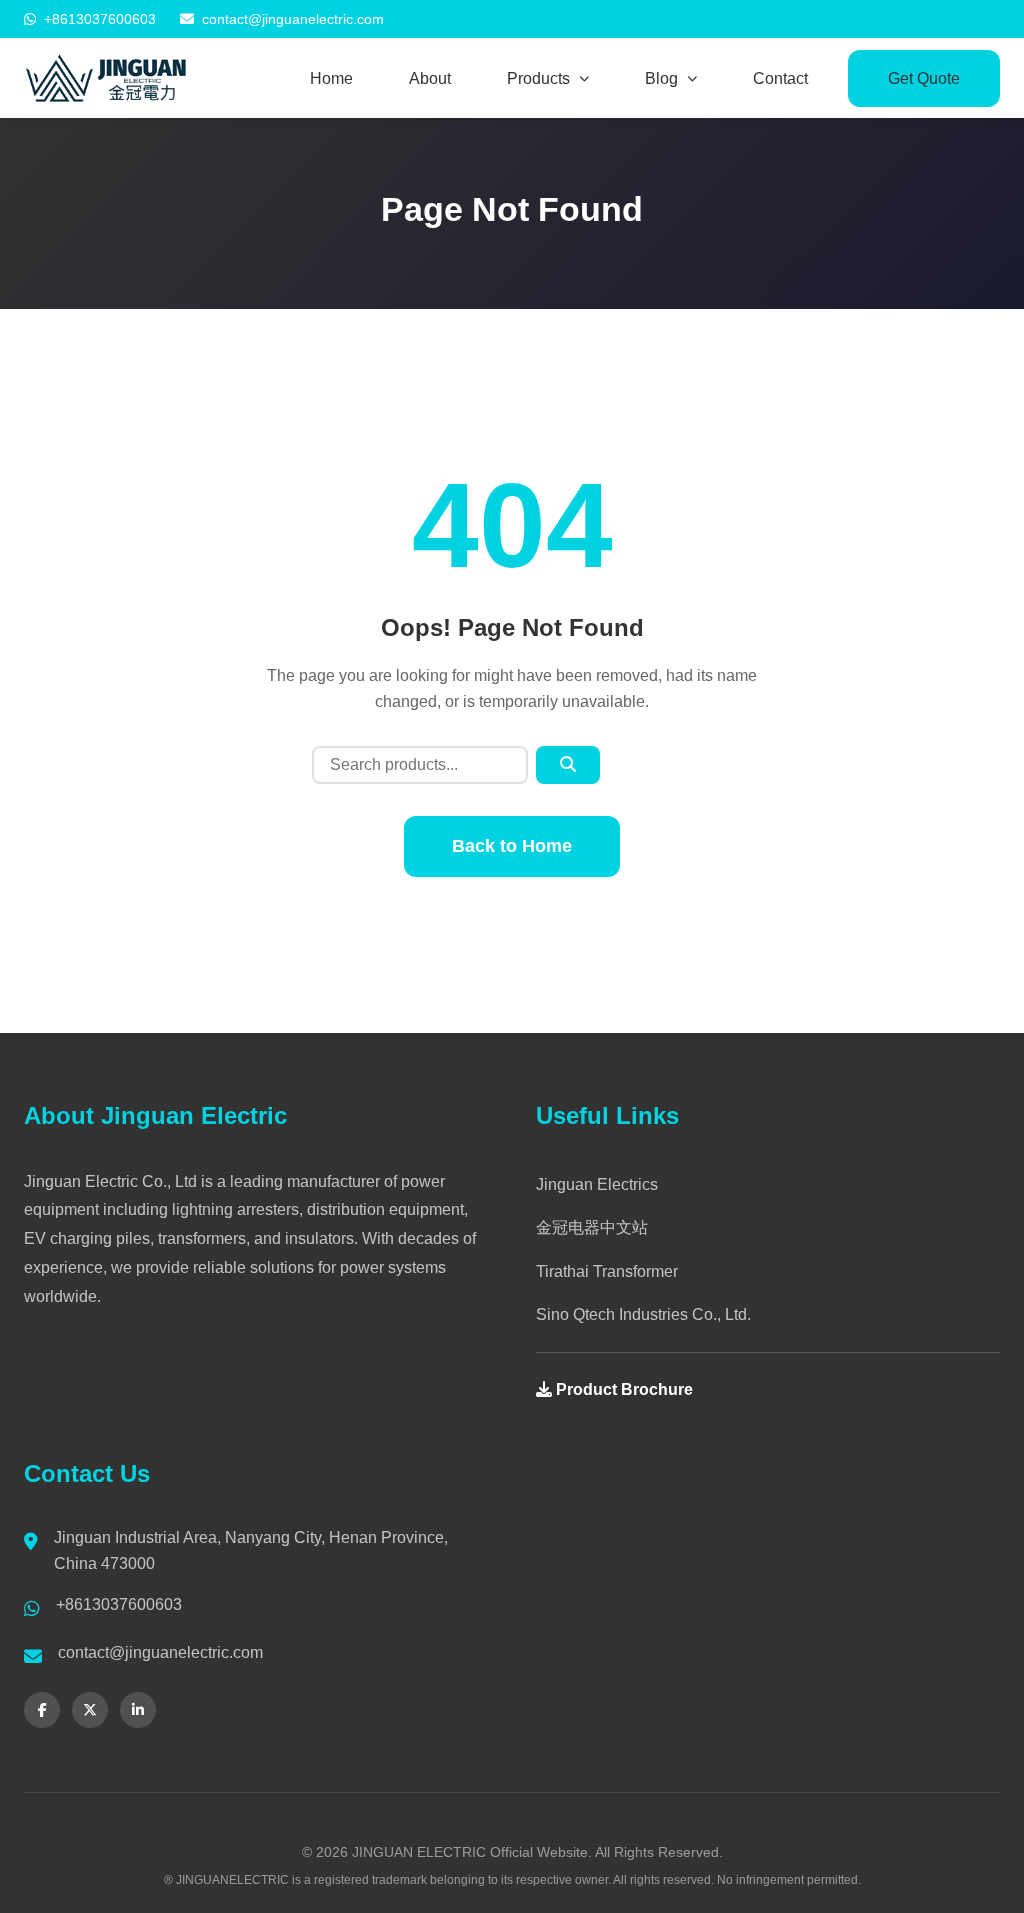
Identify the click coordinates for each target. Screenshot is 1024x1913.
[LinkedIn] (138, 1710)
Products (538, 78)
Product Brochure (622, 1389)
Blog (661, 78)
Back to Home (512, 846)
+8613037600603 (100, 19)
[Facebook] (42, 1710)
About (430, 78)
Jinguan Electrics (597, 1184)
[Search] (568, 765)
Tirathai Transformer (607, 1271)
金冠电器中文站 (592, 1227)
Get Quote (924, 78)
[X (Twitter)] (90, 1710)
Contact (780, 78)
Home (331, 78)
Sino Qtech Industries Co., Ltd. (643, 1314)
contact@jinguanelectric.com (293, 19)
